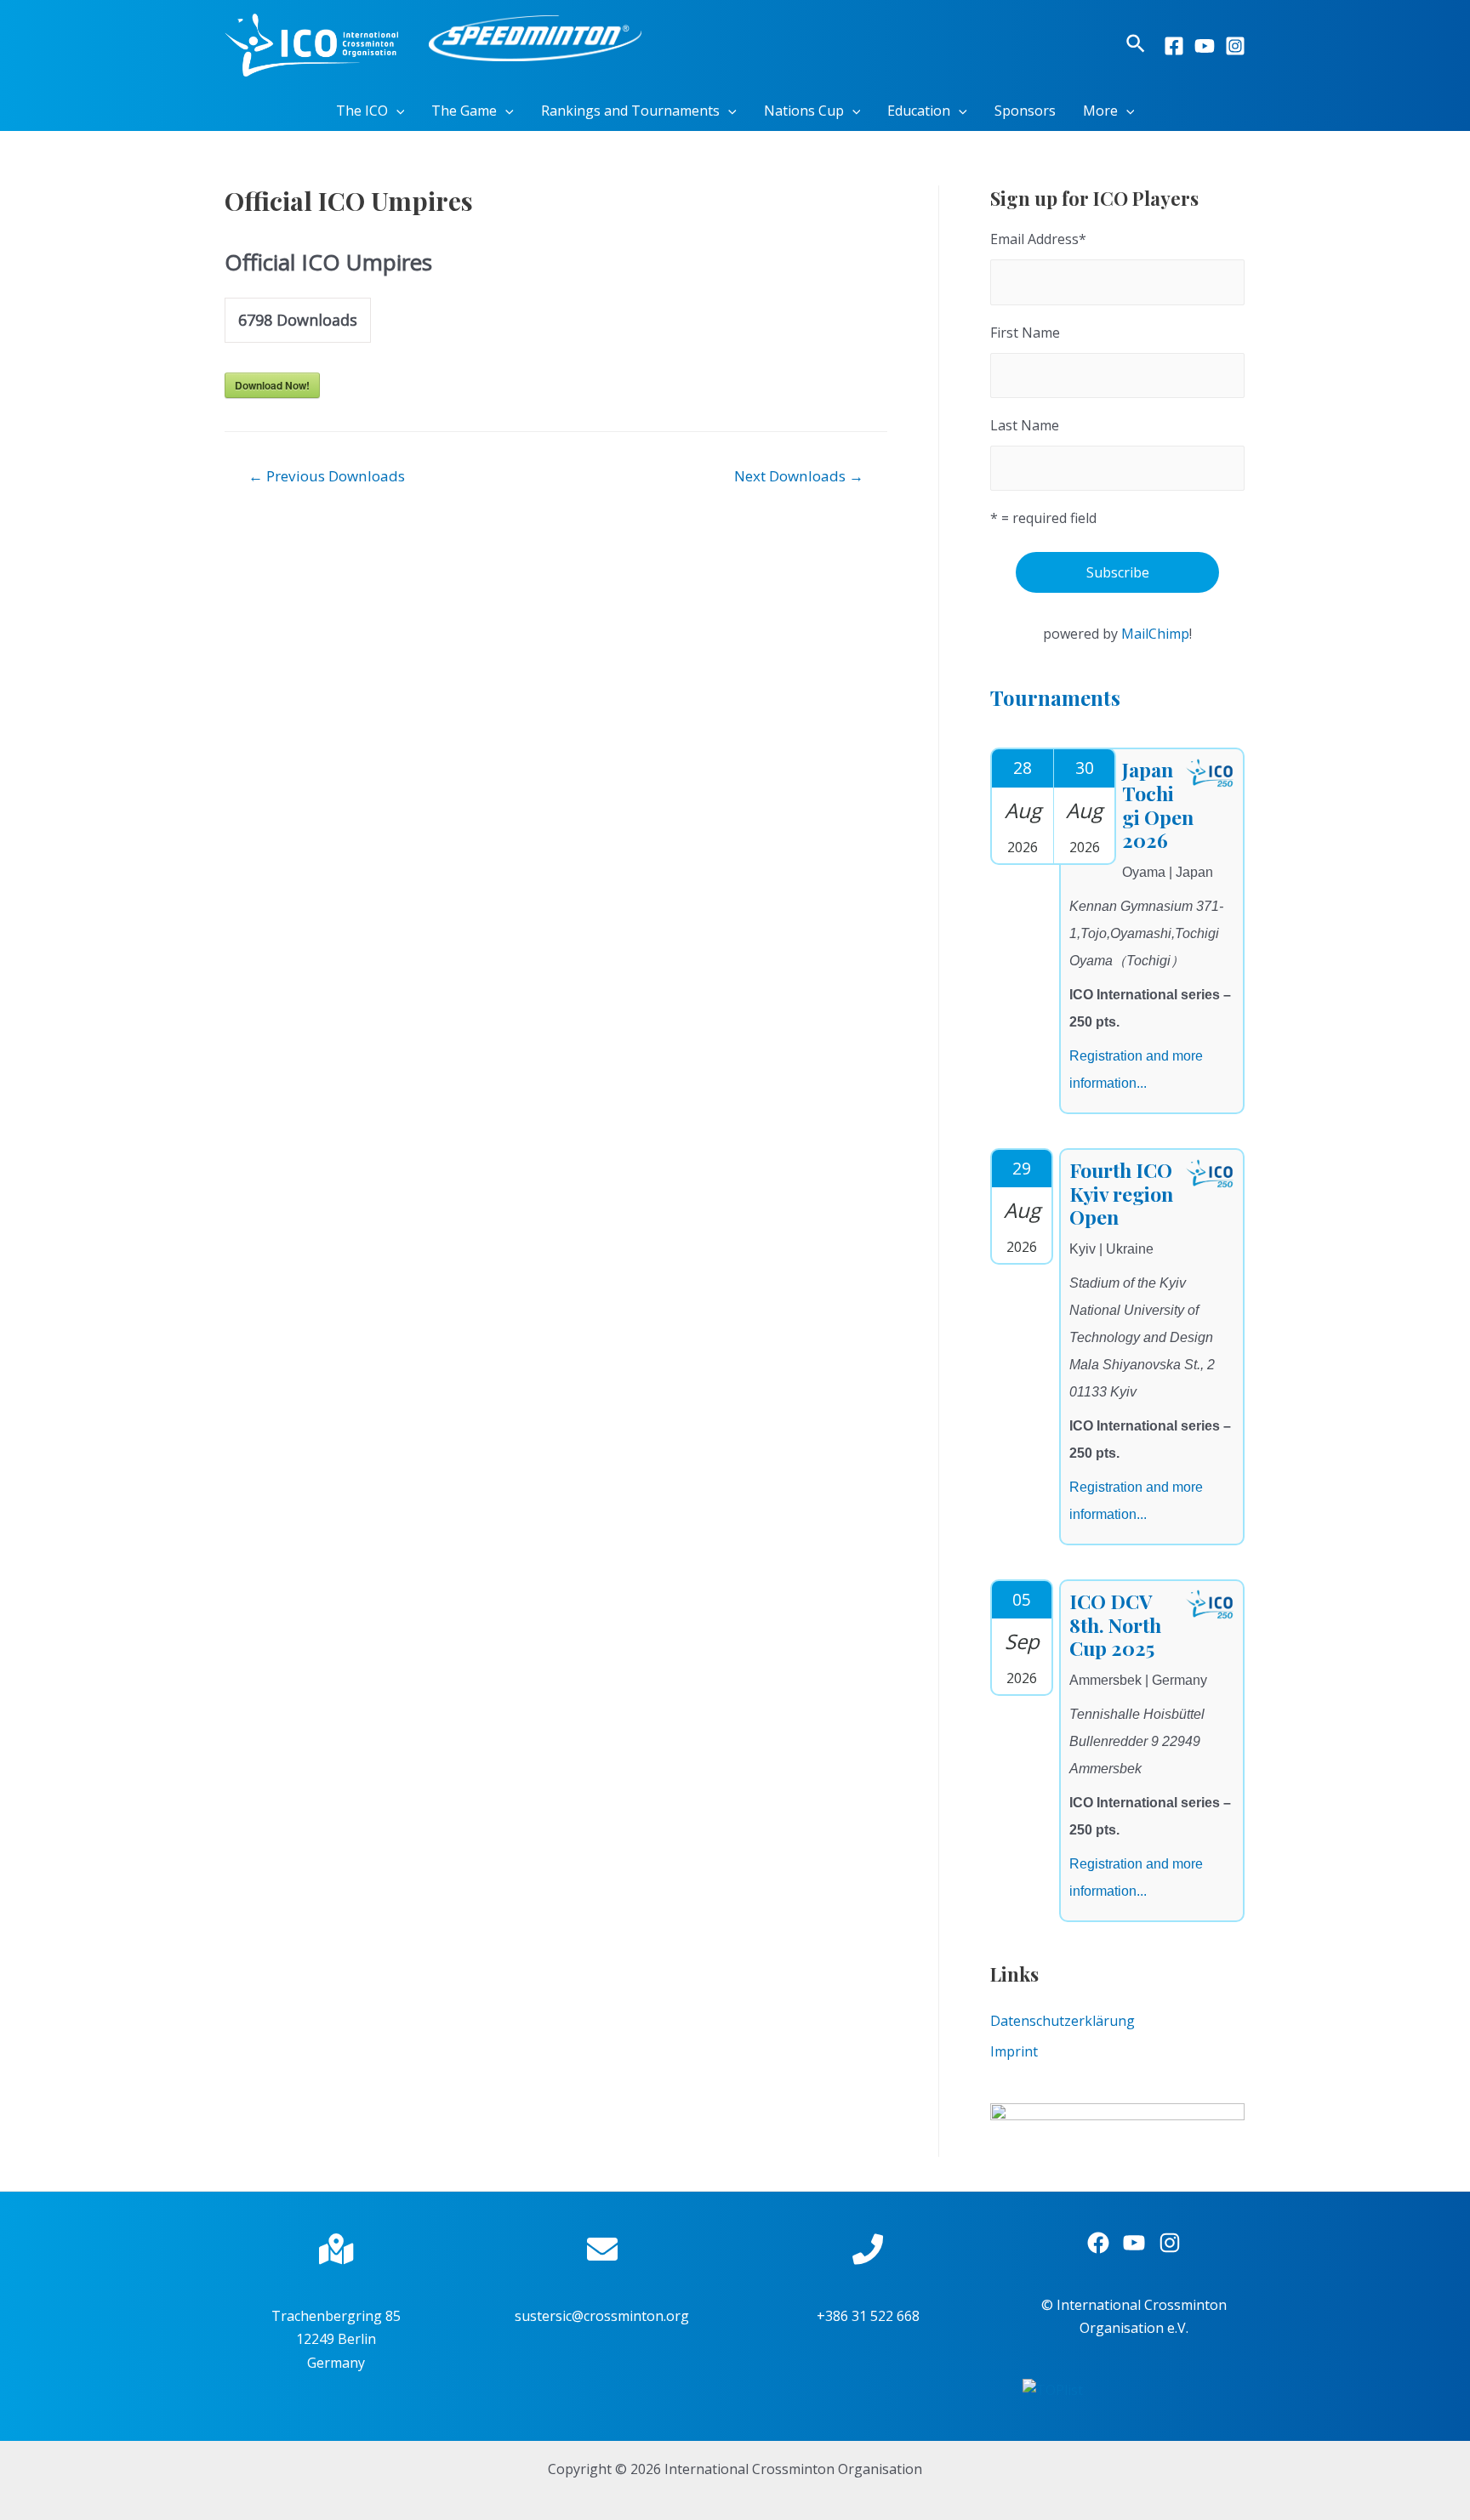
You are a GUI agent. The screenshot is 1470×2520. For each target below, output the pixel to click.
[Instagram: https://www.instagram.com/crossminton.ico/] (1170, 2243)
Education (919, 111)
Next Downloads (799, 476)
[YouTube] (1205, 46)
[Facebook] (1174, 46)
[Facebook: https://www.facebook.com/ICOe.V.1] (1098, 2243)
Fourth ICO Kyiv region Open (1121, 1193)
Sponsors (1025, 111)
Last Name (1025, 425)
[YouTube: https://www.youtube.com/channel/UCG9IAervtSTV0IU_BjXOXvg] (1134, 2243)
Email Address (1038, 239)
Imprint (1014, 2051)
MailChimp (1155, 634)
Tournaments (1055, 697)
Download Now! (272, 385)
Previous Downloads (327, 476)
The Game (464, 111)
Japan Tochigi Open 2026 (1158, 805)
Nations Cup (804, 111)
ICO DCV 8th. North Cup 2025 (1115, 1624)
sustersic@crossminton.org (602, 2316)
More (1100, 111)
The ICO (362, 111)
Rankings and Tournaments (630, 111)
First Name (1025, 333)
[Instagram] (1235, 46)
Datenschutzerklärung (1063, 2021)
